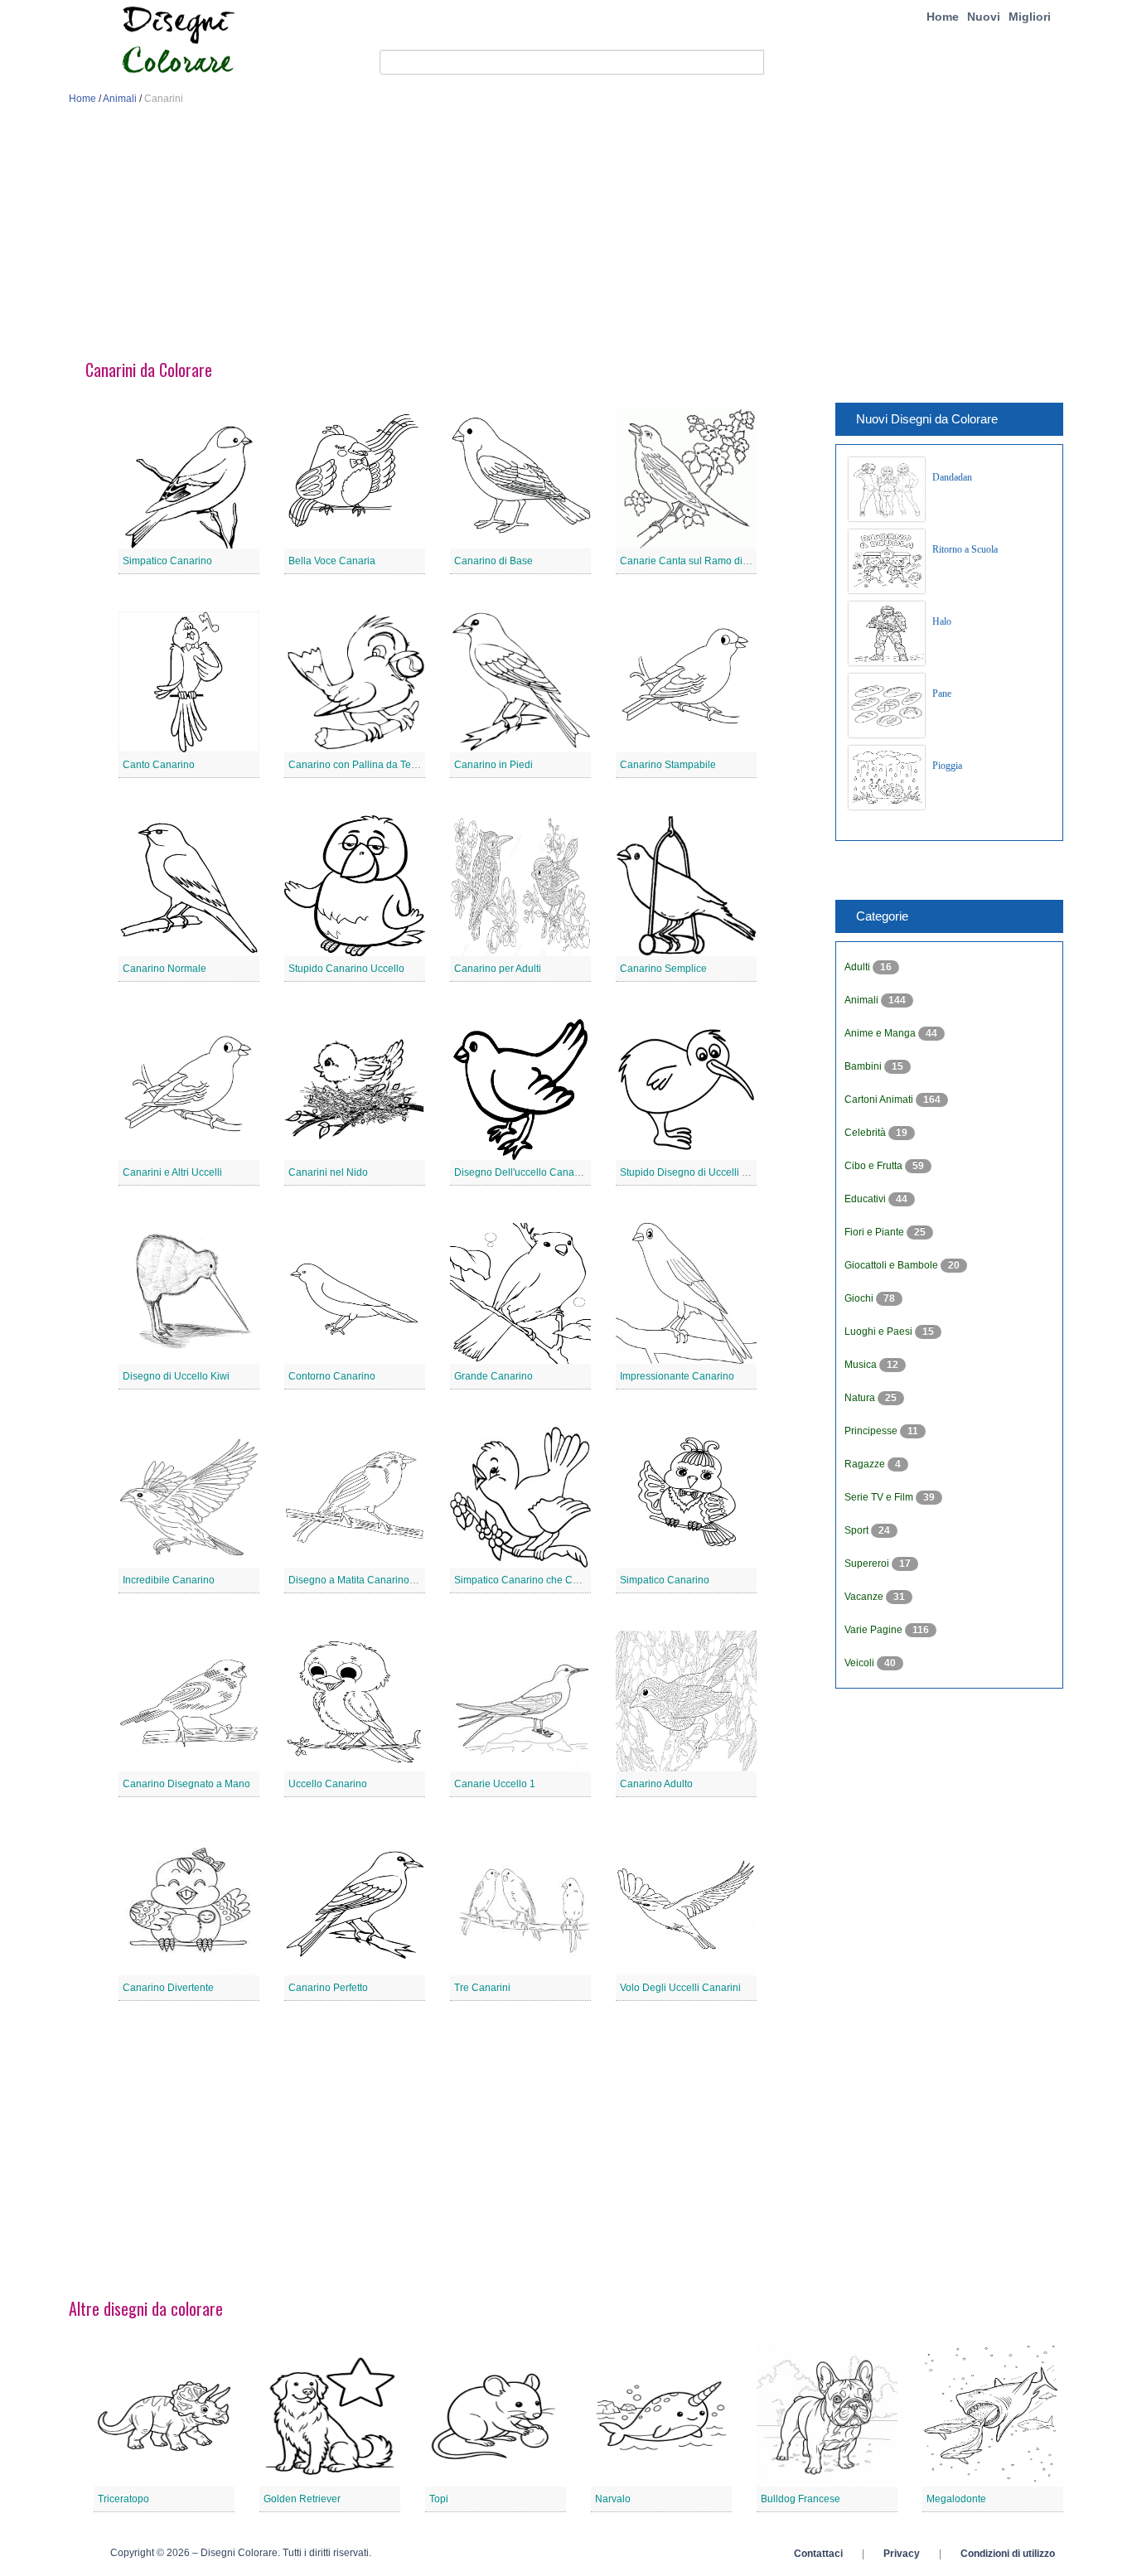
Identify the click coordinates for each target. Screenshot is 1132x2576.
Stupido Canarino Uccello (346, 969)
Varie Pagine (875, 1630)
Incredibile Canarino (169, 1580)
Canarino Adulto (656, 1784)
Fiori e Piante (876, 1232)
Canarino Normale (164, 969)
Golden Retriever (302, 2499)
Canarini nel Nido (328, 1172)
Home (943, 17)
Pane (942, 694)
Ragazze (866, 1464)
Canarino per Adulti (498, 969)
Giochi (860, 1298)
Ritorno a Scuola (965, 549)
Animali (120, 99)
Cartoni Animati (880, 1100)
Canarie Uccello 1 (495, 1784)
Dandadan (952, 477)
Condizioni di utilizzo (1008, 2554)
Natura (861, 1398)
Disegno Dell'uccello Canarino (523, 1172)
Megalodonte (956, 2499)
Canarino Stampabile (668, 765)
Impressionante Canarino (677, 1376)
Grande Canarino (493, 1376)
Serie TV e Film (880, 1497)
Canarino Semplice (663, 969)
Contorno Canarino (332, 1376)
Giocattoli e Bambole (893, 1265)
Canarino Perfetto (328, 1988)
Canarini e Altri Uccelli (172, 1172)
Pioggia (947, 766)
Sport (858, 1530)
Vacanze (865, 1597)
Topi (439, 2499)
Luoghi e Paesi (880, 1331)
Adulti (859, 967)
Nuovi (984, 17)
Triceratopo (123, 2499)
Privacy (902, 2554)
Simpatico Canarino (167, 561)
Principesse (872, 1431)
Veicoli (861, 1663)
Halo (942, 621)
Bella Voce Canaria (332, 561)
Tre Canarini (482, 1988)
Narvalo (613, 2499)
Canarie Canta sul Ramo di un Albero (704, 561)
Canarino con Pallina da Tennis (359, 765)
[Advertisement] (566, 239)
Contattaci (818, 2554)
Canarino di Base (493, 561)
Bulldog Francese (801, 2499)
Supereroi (868, 1563)
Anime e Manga (881, 1033)
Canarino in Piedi (493, 765)
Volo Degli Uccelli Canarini (680, 1988)
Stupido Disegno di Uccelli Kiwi (690, 1172)
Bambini (864, 1066)
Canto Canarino (159, 765)
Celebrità (866, 1133)
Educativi (866, 1199)
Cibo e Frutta (875, 1166)
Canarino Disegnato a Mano (186, 1784)
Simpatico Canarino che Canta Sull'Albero (549, 1580)
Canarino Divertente (168, 1988)
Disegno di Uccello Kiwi (176, 1376)
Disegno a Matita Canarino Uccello (367, 1580)
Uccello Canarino (328, 1784)
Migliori (1030, 17)
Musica (862, 1365)
